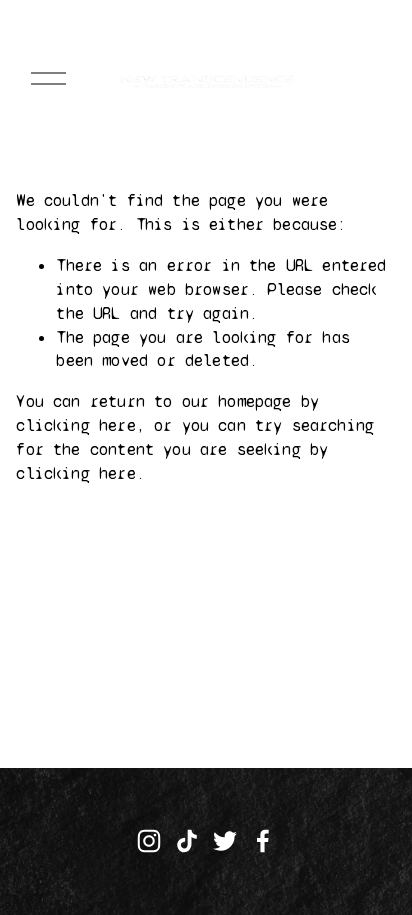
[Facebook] (263, 841)
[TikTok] (187, 841)
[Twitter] (225, 841)
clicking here (75, 425)
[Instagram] (149, 841)
